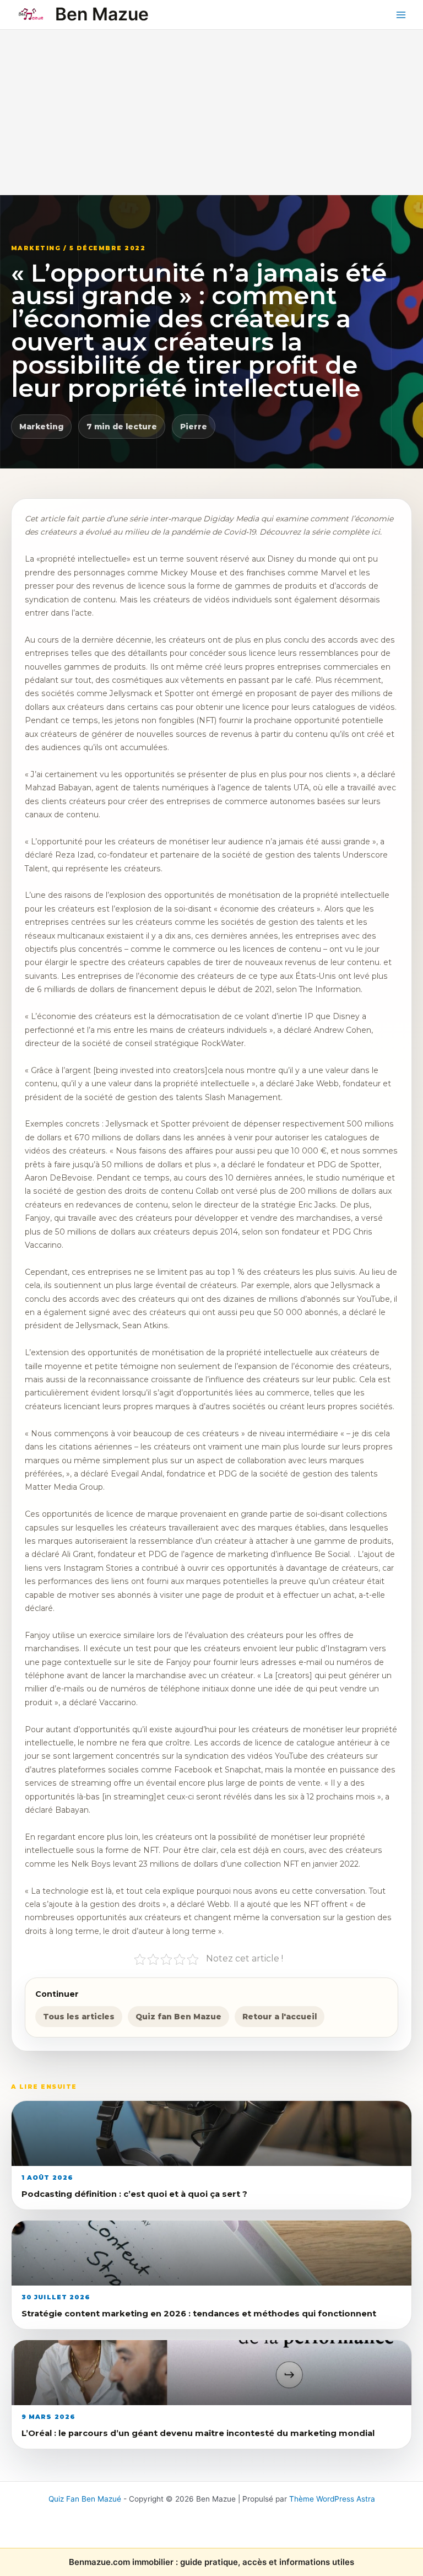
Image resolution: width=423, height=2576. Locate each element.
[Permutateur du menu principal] (401, 15)
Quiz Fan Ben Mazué (85, 2499)
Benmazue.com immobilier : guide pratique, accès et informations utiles (211, 2562)
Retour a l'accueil (280, 2017)
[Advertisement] (211, 112)
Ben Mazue (102, 14)
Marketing (41, 427)
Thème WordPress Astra (332, 2499)
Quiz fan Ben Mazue (178, 2017)
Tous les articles (79, 2017)
